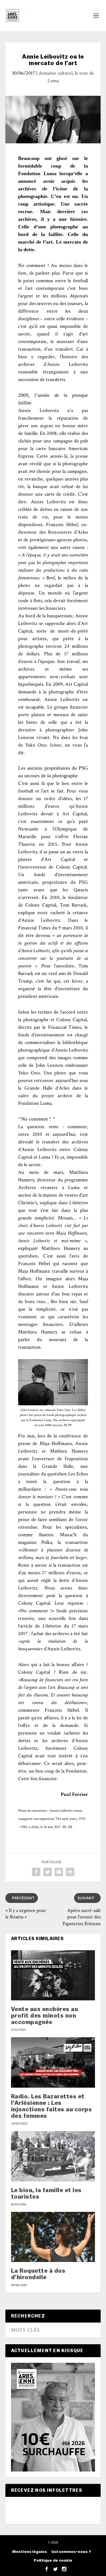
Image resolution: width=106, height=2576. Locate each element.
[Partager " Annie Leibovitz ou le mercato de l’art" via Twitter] (47, 1872)
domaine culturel (56, 73)
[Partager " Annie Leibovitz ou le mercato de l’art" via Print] (70, 1872)
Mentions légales (30, 2552)
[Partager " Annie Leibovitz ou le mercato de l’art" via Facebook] (36, 1872)
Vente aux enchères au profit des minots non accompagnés (45, 2016)
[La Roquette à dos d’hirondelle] (53, 2237)
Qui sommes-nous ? (71, 2552)
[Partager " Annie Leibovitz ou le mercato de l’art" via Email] (59, 1872)
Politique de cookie (53, 2561)
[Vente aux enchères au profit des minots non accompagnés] (53, 1975)
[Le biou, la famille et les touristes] (53, 2156)
